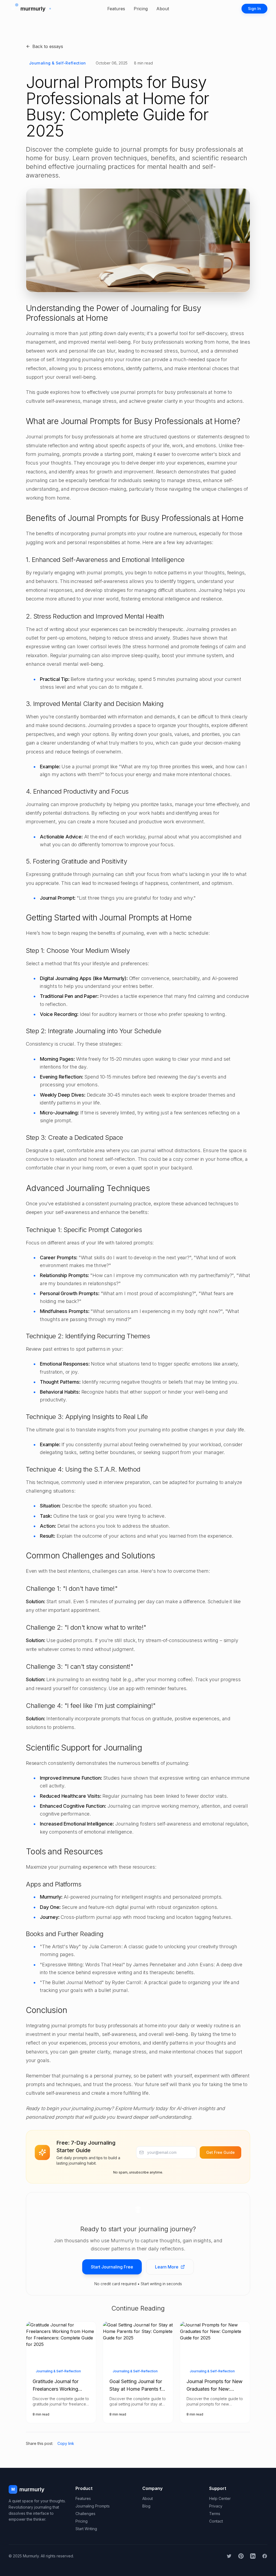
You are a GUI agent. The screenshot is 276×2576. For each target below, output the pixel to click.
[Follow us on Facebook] (265, 2556)
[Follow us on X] (229, 2556)
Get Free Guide (220, 2152)
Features (116, 9)
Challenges (85, 2514)
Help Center (220, 2498)
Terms (215, 2514)
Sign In (254, 8)
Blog (146, 2506)
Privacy (216, 2506)
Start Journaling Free (112, 2267)
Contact (216, 2521)
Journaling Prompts (93, 2506)
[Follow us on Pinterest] (241, 2556)
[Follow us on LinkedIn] (253, 2556)
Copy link (66, 2443)
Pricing (141, 9)
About (163, 9)
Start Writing (86, 2529)
